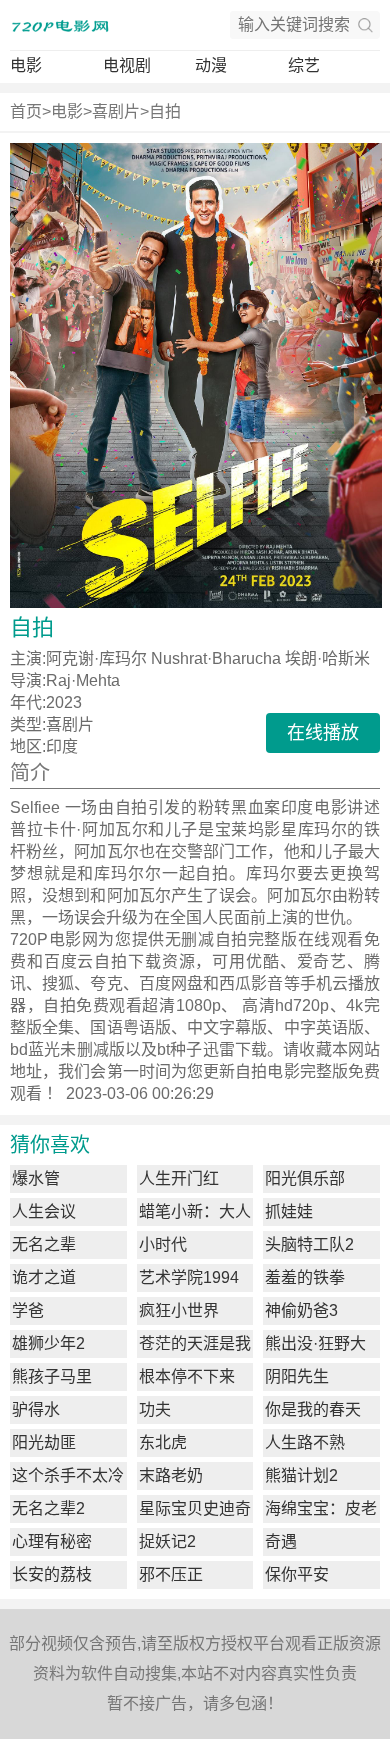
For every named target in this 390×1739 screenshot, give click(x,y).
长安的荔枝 (52, 1574)
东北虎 (163, 1442)
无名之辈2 (48, 1508)
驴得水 (36, 1409)
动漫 (211, 65)
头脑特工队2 (309, 1244)
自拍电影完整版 (291, 1071)
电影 (26, 65)
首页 (26, 111)
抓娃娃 (289, 1211)
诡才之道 (44, 1277)
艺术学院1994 (189, 1277)
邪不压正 (171, 1574)
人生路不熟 (305, 1442)
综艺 (304, 65)
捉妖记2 (167, 1541)
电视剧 (127, 65)
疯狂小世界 (179, 1310)
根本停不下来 (187, 1376)
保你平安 (297, 1574)
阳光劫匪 (44, 1442)
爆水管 (36, 1178)
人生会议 (44, 1211)
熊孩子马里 (52, 1376)
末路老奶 (171, 1475)
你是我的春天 (313, 1409)
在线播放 (323, 733)
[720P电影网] (60, 25)
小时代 (163, 1244)
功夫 (155, 1409)
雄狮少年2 (48, 1343)
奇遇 (281, 1541)
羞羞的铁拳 (305, 1277)
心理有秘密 (52, 1541)
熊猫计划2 (301, 1475)
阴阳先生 (297, 1376)
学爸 (28, 1310)
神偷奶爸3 (301, 1310)
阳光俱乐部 (305, 1178)
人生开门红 (179, 1178)
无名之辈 (44, 1244)
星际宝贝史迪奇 (195, 1508)
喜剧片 (116, 111)
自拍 (165, 111)
